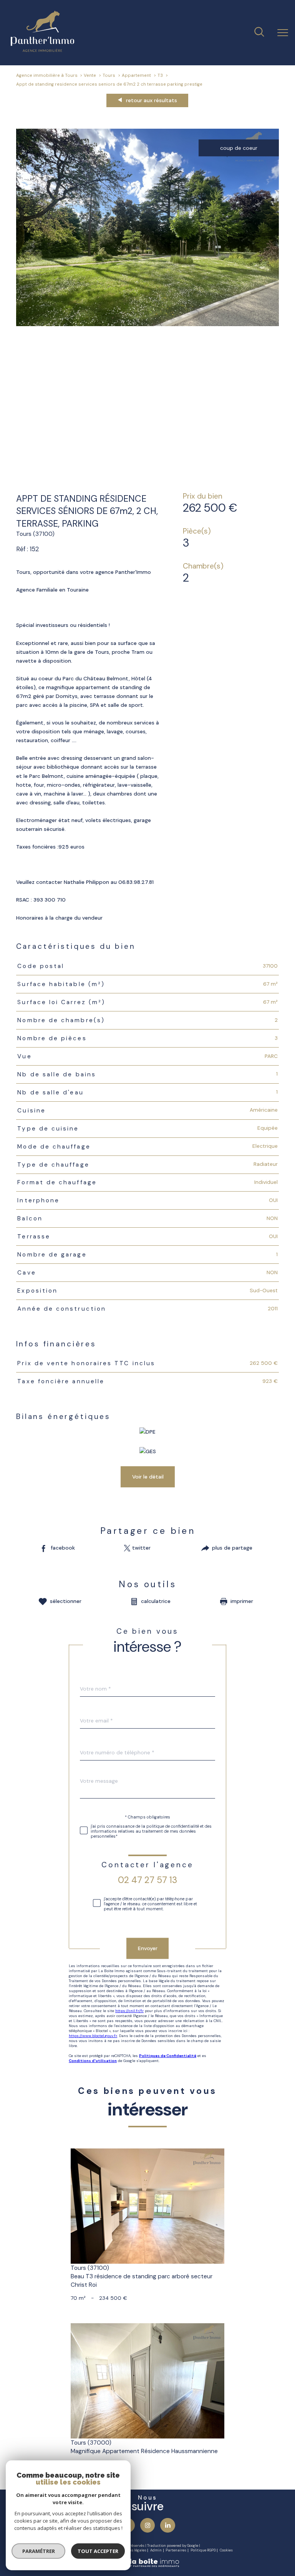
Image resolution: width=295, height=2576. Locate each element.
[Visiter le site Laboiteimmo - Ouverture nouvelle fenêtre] (147, 2566)
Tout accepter (98, 2551)
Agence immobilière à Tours (47, 75)
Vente (90, 75)
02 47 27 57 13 (147, 1880)
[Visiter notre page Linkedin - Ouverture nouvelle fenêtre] (167, 2525)
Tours (109, 75)
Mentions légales (132, 2550)
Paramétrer (39, 2551)
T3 (160, 75)
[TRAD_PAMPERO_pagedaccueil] (42, 50)
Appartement (136, 75)
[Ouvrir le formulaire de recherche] (259, 33)
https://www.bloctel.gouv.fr (93, 2036)
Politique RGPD (203, 2550)
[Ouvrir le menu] (283, 33)
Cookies (226, 2550)
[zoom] (148, 324)
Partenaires (176, 2550)
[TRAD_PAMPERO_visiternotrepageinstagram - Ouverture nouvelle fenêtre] (147, 2525)
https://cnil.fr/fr (129, 2011)
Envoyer (148, 1948)
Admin (156, 2550)
